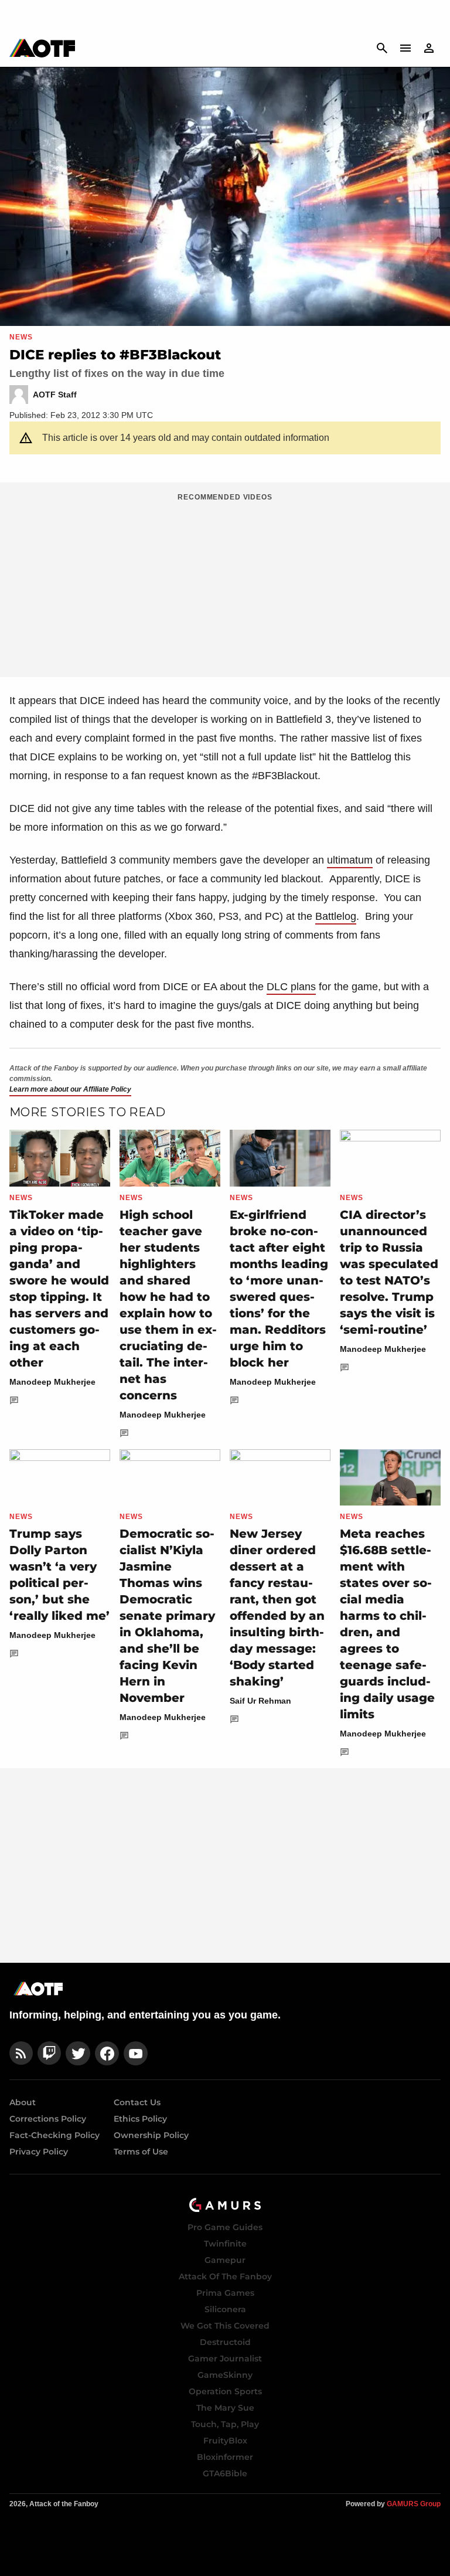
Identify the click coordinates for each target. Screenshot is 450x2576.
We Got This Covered (225, 2326)
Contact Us (137, 2102)
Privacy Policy (39, 2152)
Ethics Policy (140, 2119)
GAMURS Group (414, 2504)
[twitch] (49, 2053)
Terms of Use (141, 2152)
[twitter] (78, 2053)
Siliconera (225, 2309)
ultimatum (350, 860)
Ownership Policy (151, 2135)
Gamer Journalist (225, 2358)
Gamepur (225, 2260)
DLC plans (291, 987)
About (23, 2102)
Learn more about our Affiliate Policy (70, 1089)
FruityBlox (225, 2441)
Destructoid (225, 2342)
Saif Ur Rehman (260, 1701)
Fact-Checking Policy (54, 2135)
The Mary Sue (225, 2408)
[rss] (21, 2053)
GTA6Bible (225, 2473)
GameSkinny (225, 2375)
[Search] (382, 48)
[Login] (429, 48)
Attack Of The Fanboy (225, 2276)
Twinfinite (225, 2244)
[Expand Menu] (405, 48)
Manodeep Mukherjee (52, 1382)
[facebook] (107, 2053)
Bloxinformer (225, 2457)
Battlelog (336, 916)
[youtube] (136, 2053)
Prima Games (225, 2293)
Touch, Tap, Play (225, 2424)
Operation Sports (225, 2391)
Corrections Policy (48, 2119)
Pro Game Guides (225, 2227)
